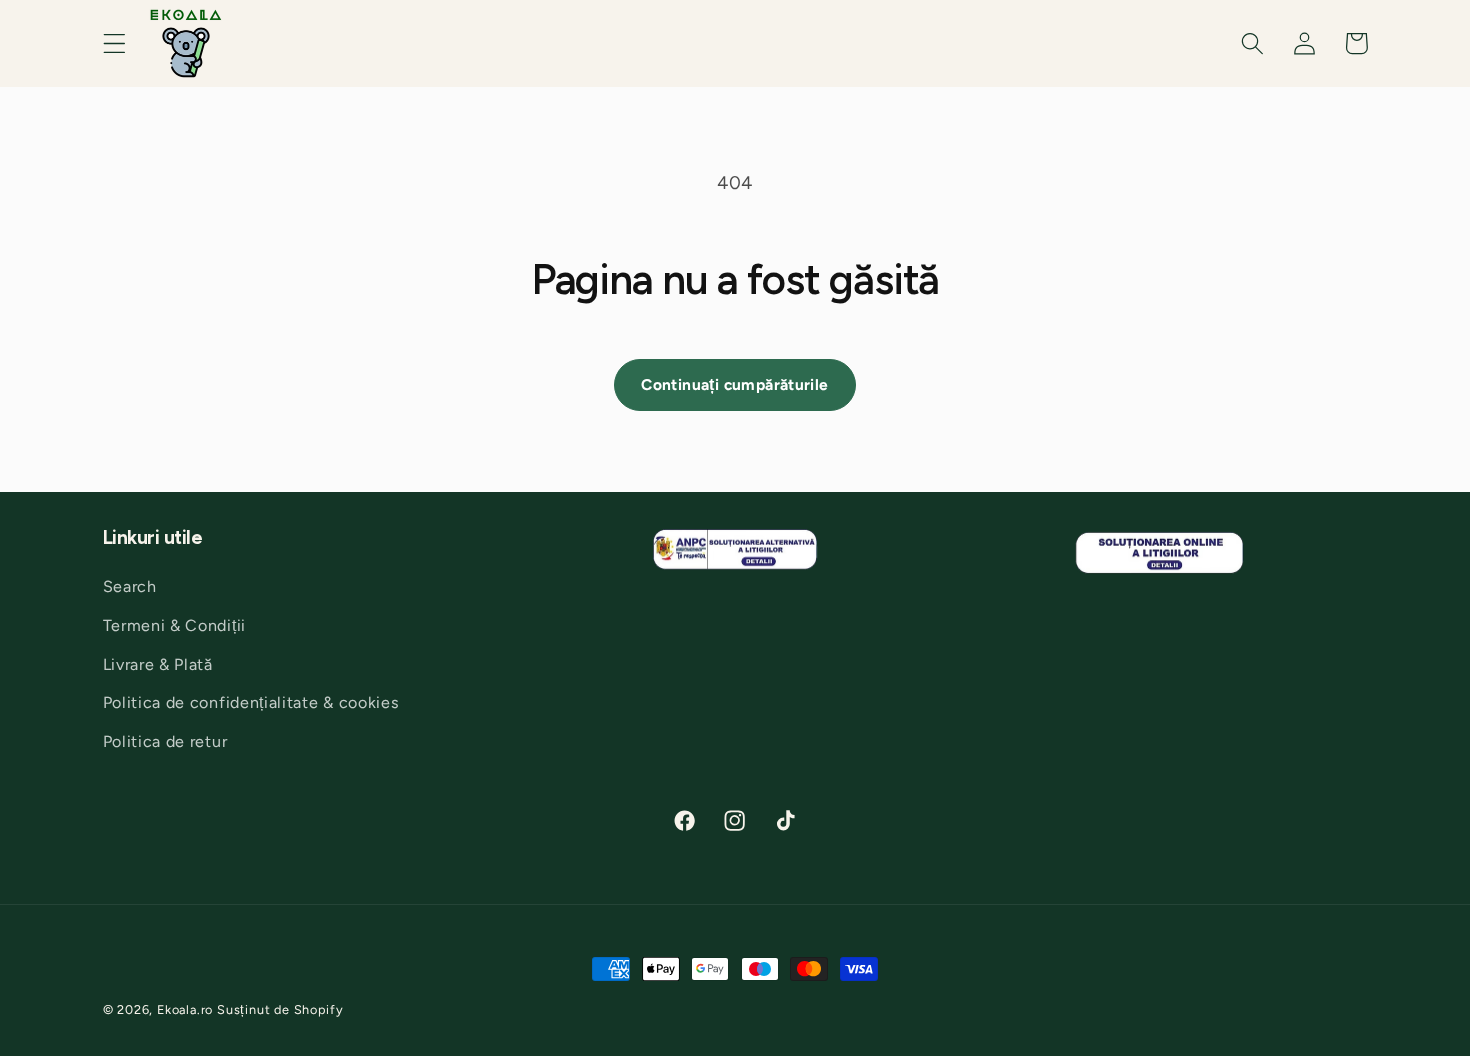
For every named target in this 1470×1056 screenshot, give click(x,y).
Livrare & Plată (158, 664)
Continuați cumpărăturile (734, 384)
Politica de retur (165, 741)
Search (130, 586)
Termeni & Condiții (174, 625)
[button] (114, 43)
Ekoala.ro (185, 1009)
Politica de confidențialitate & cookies (251, 702)
